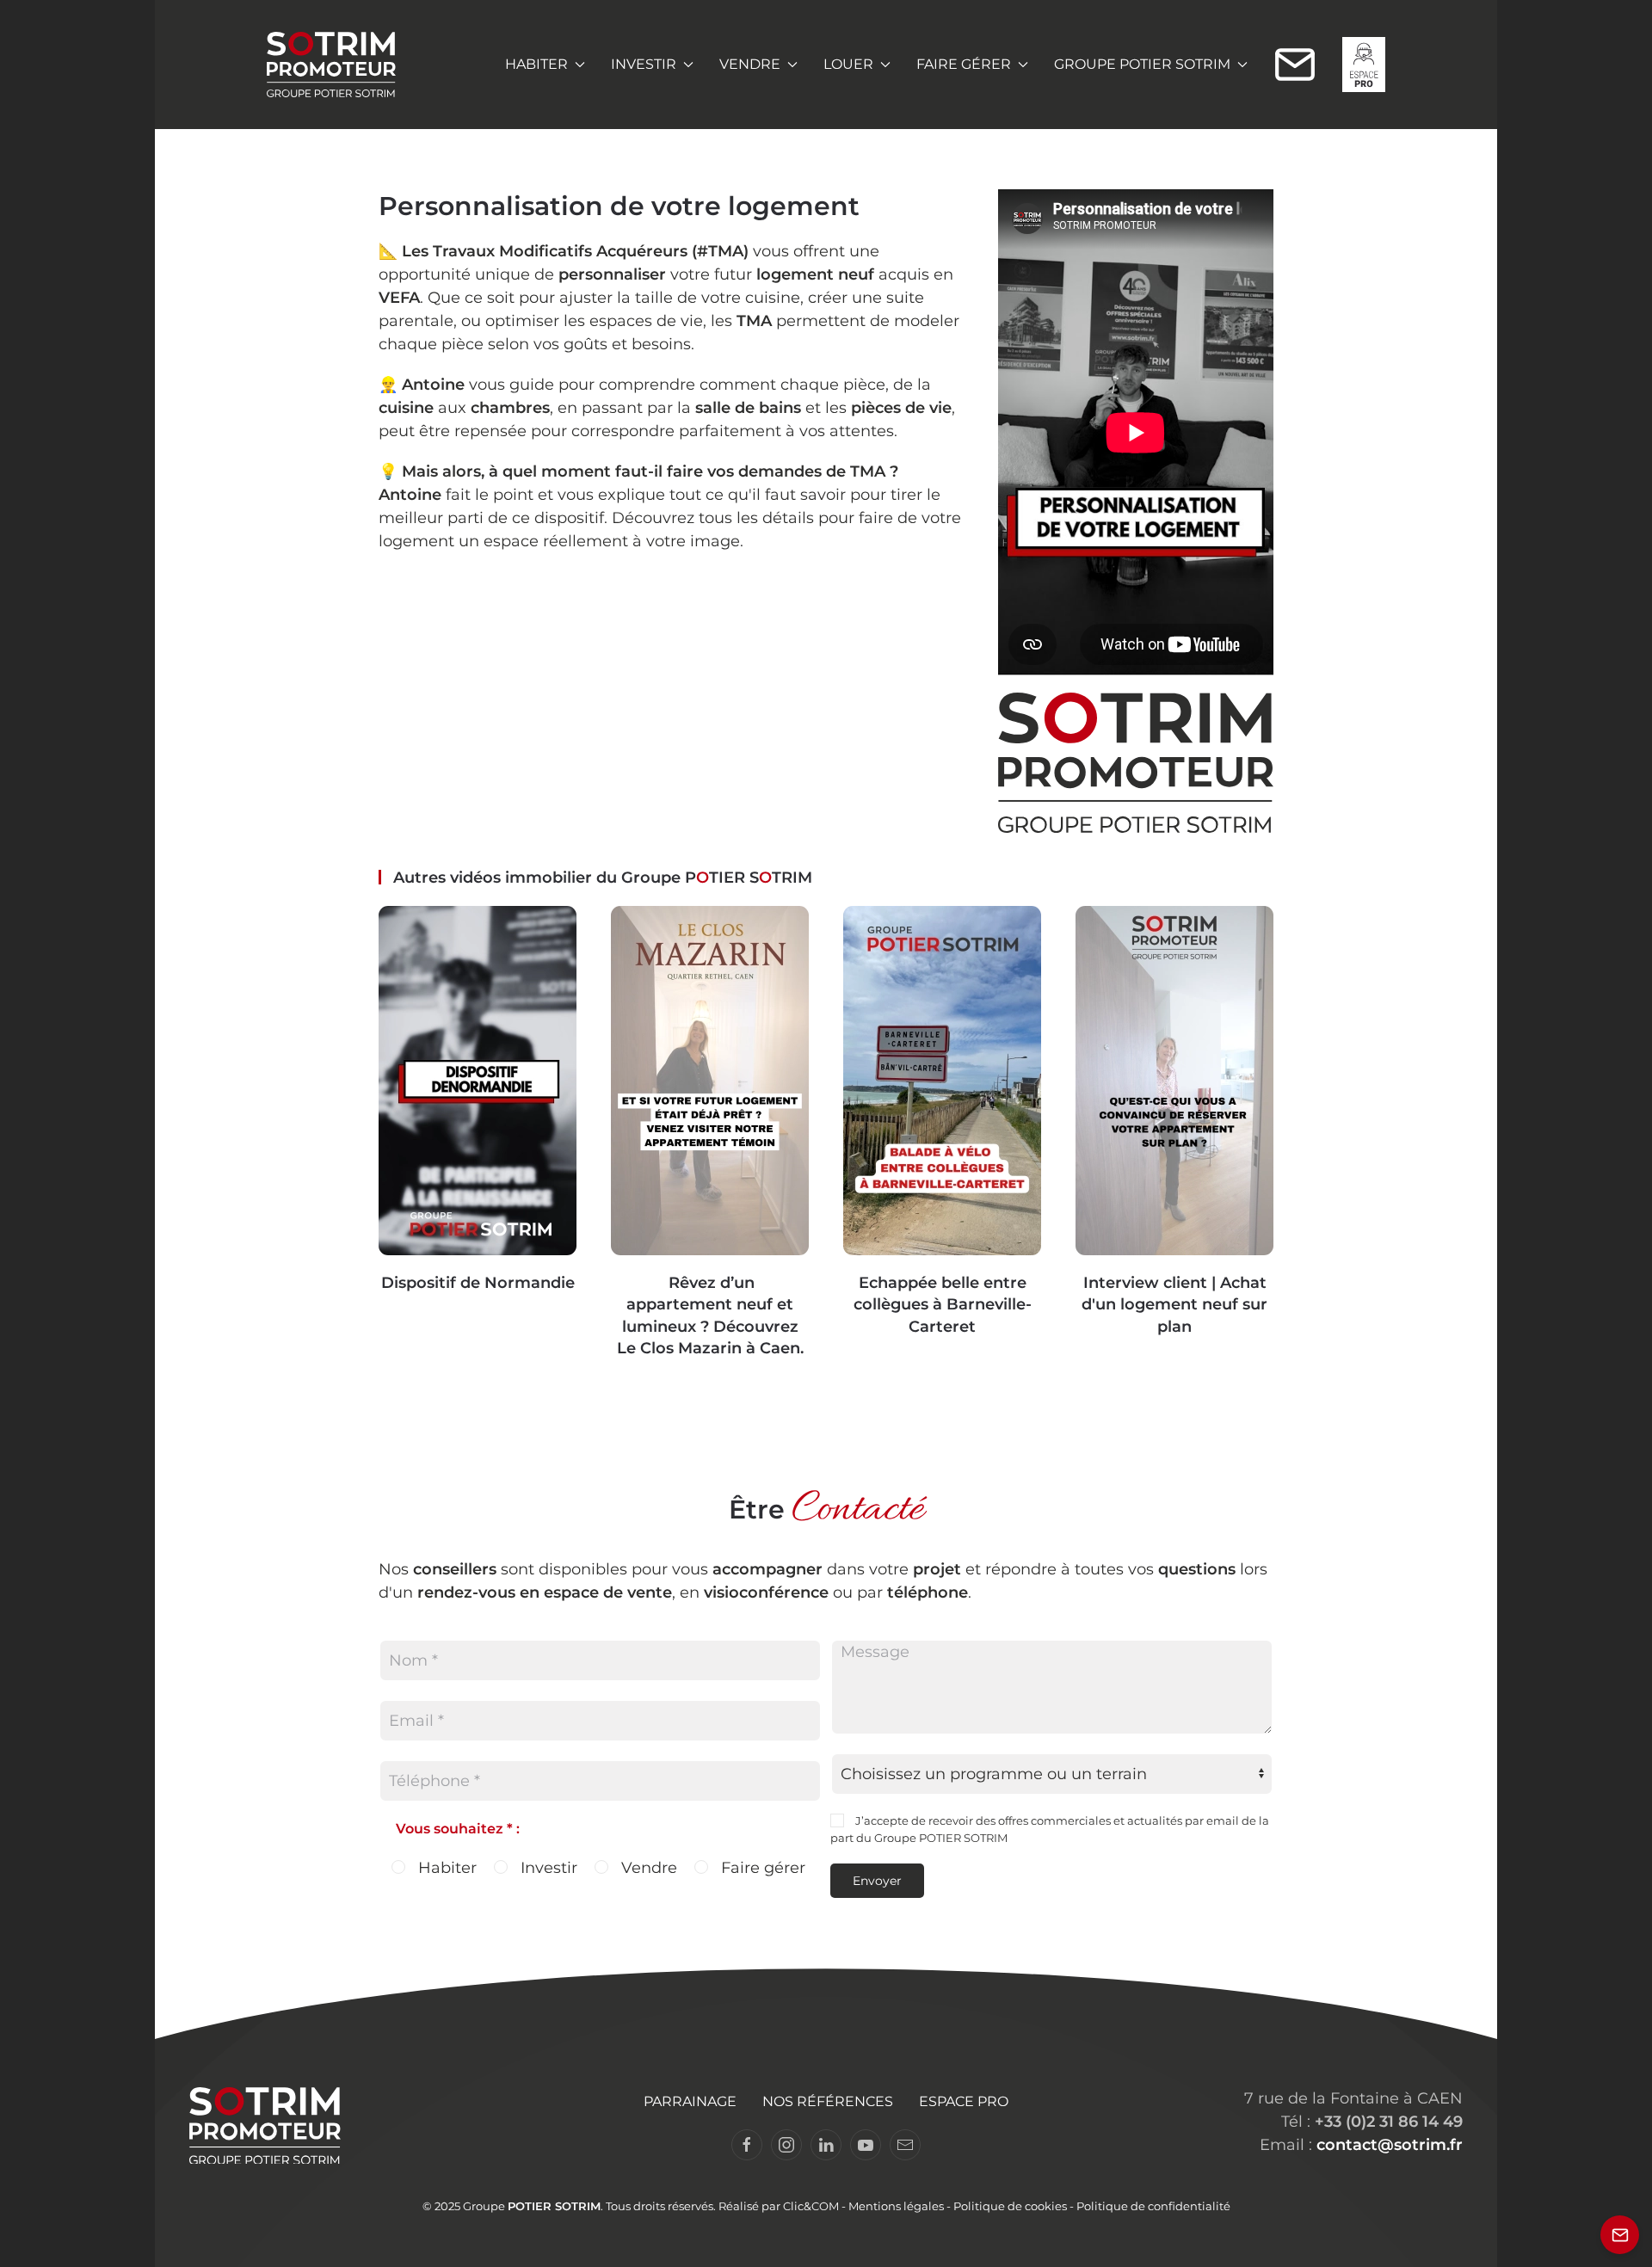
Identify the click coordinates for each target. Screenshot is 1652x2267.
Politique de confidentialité (1153, 2206)
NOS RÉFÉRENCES (828, 2101)
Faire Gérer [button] (964, 64)
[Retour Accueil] (331, 65)
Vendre (647, 1868)
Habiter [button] (536, 64)
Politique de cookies (1010, 2206)
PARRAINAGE (690, 2101)
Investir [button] (644, 64)
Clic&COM (811, 2206)
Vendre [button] (750, 64)
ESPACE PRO (964, 2101)
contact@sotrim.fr (1390, 2145)
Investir (547, 1868)
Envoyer (877, 1881)
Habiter (445, 1868)
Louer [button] (848, 64)
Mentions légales (896, 2206)
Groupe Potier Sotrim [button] (1142, 64)
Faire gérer (761, 1868)
